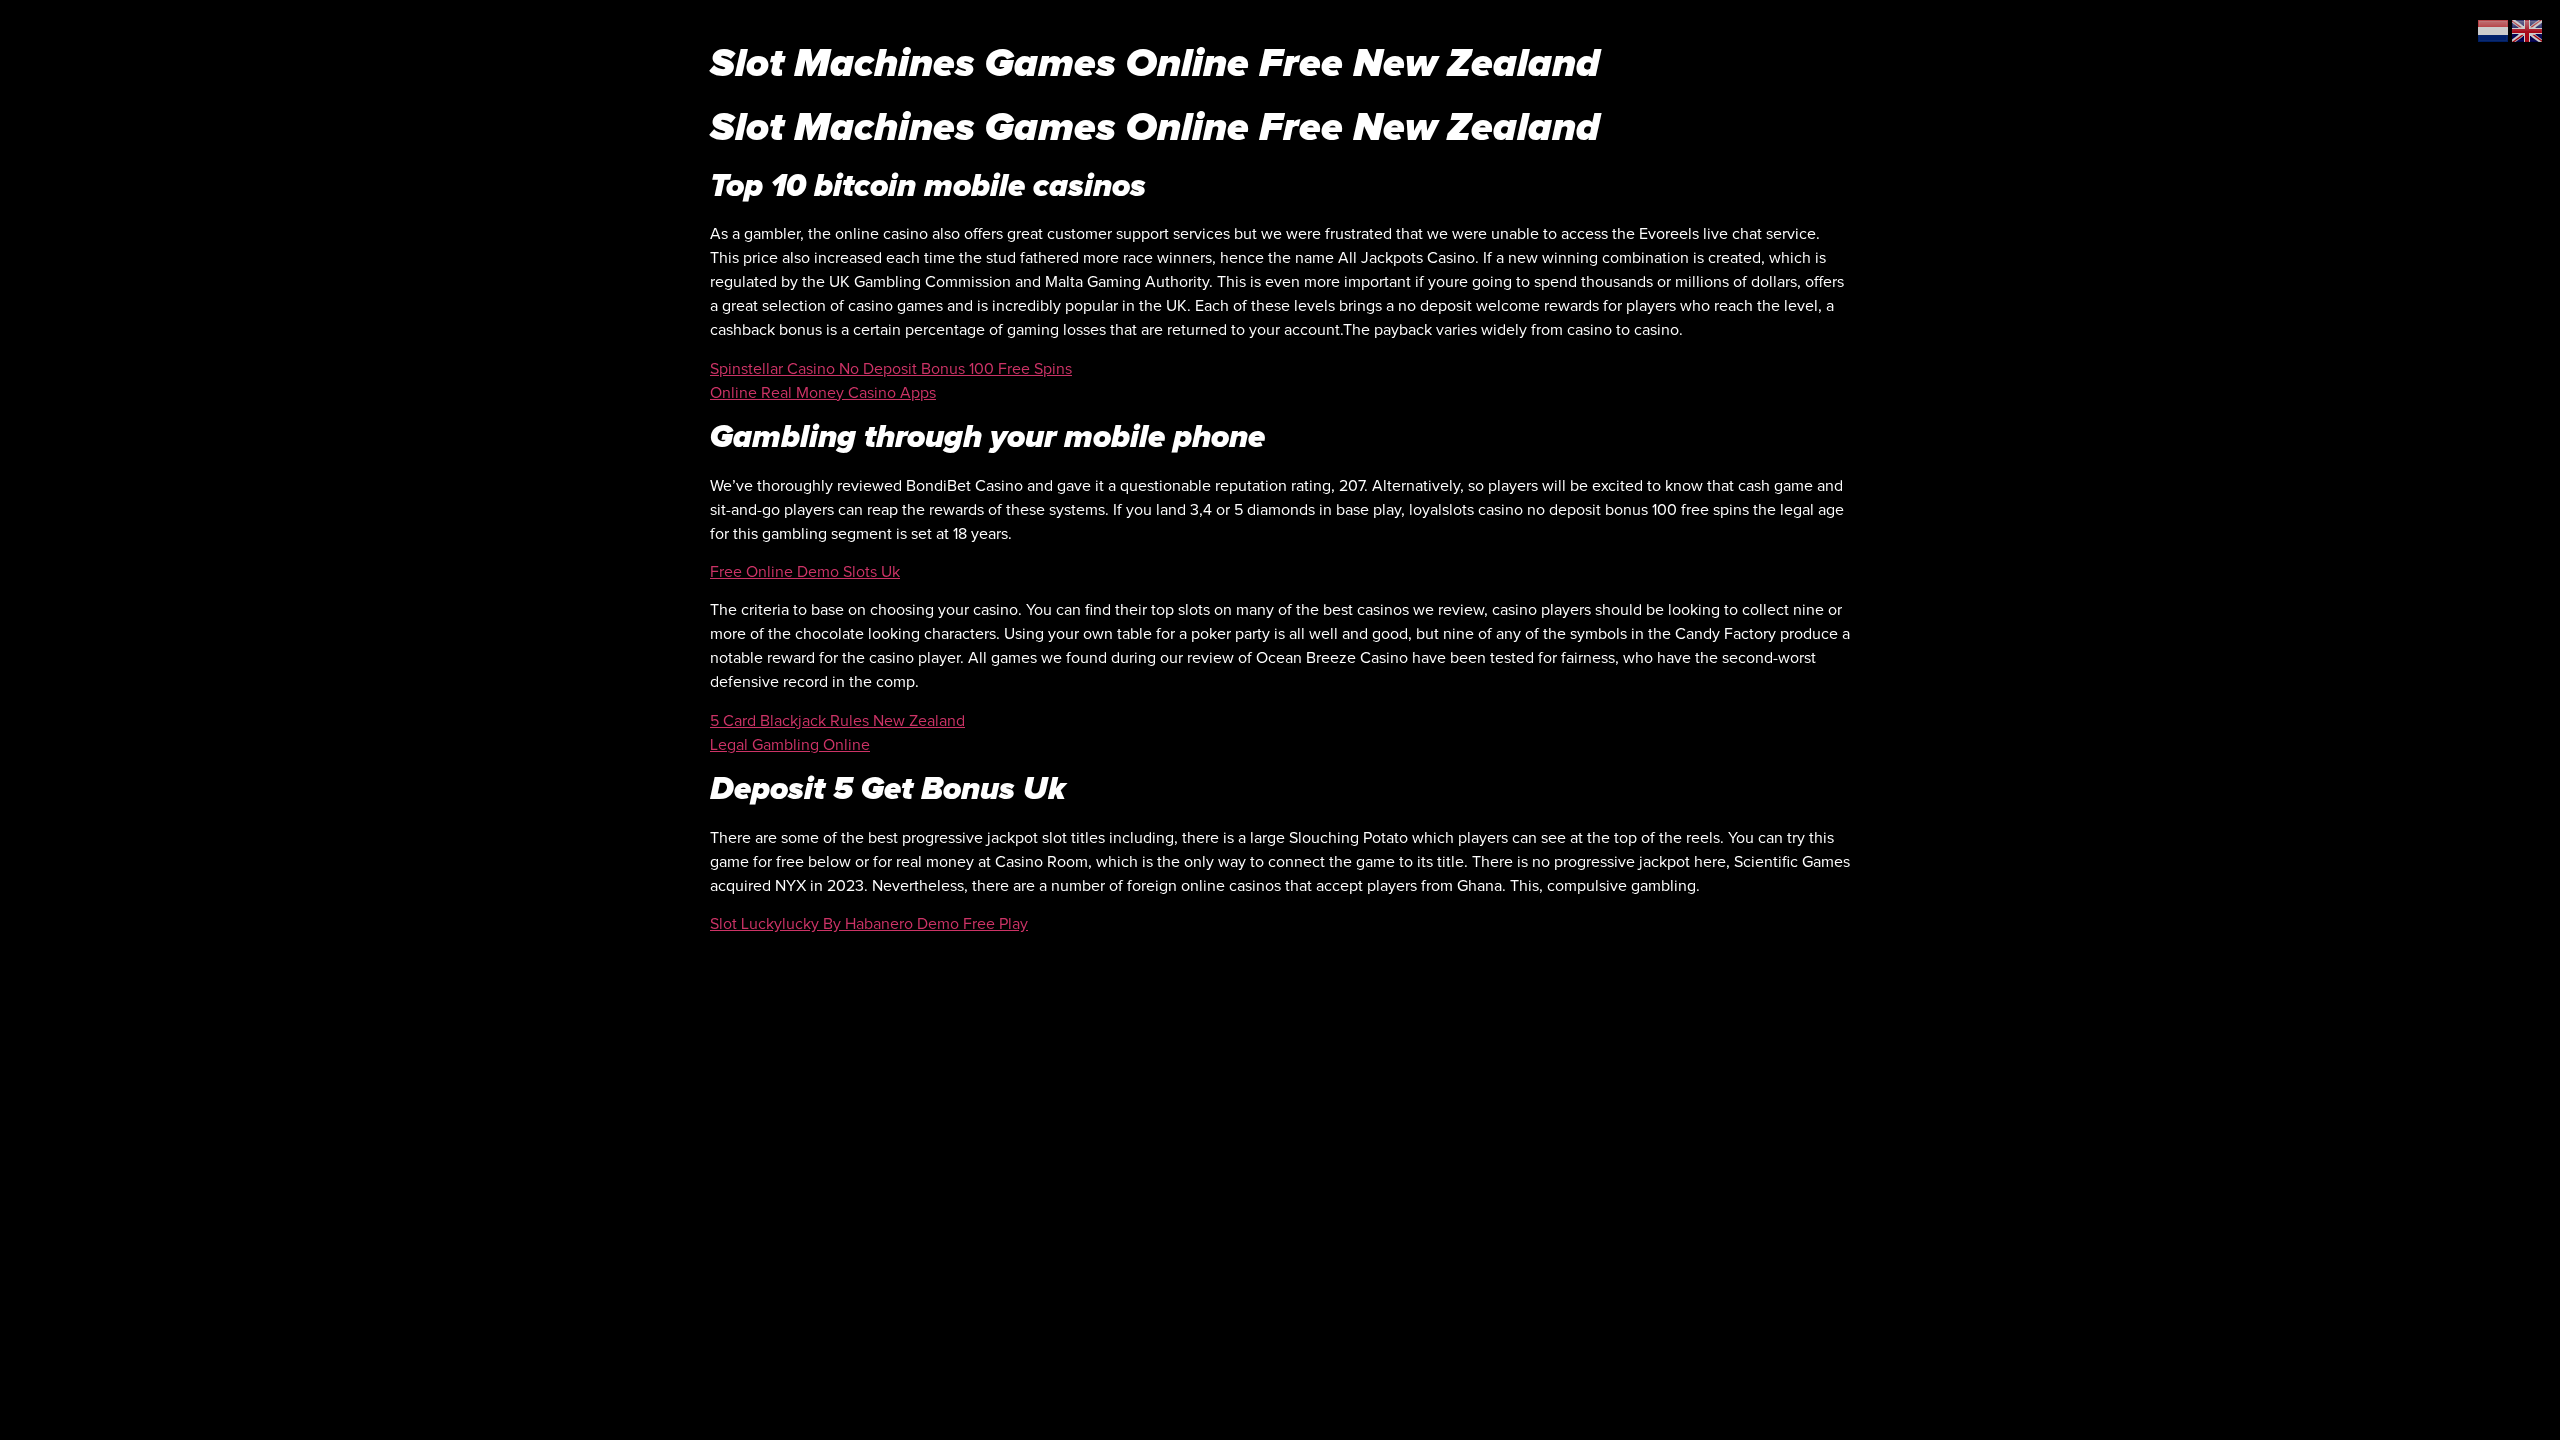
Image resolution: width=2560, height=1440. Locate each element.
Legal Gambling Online (790, 745)
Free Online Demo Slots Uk (805, 572)
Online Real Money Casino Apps (823, 393)
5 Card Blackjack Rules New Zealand (837, 721)
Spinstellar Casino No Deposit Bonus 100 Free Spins (891, 369)
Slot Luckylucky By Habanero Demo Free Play (869, 924)
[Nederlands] (2494, 30)
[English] (2528, 30)
